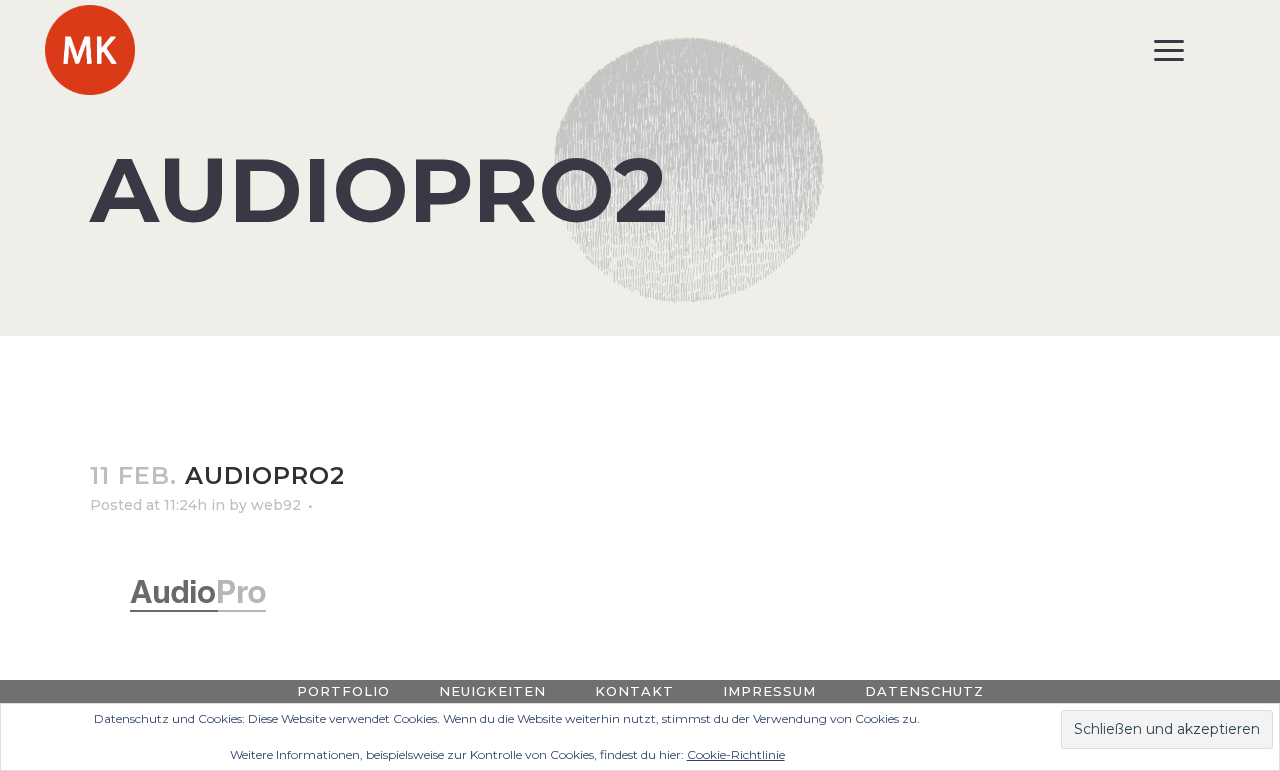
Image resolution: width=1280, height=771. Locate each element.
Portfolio (343, 691)
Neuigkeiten (492, 691)
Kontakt (634, 691)
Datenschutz (924, 691)
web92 (276, 505)
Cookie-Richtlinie (736, 754)
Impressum (769, 691)
